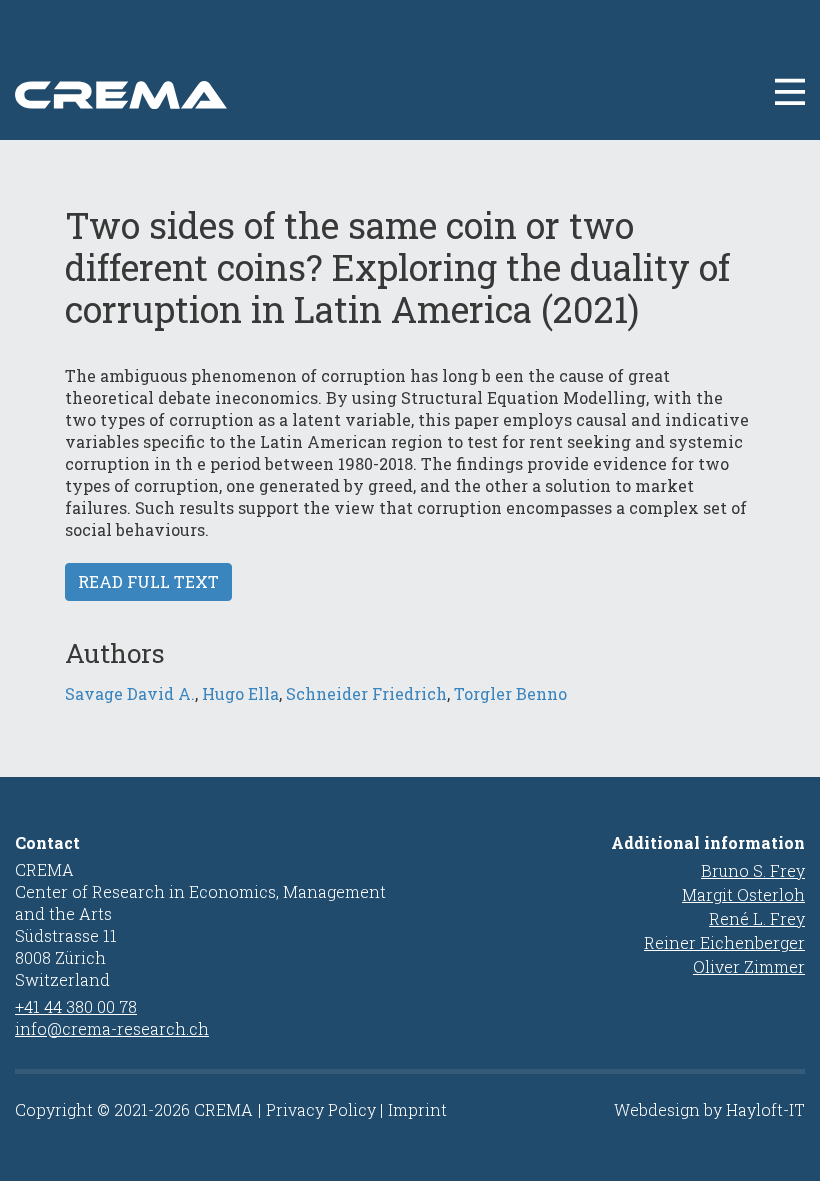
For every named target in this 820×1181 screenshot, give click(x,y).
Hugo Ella (240, 693)
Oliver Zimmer (749, 966)
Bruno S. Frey (753, 870)
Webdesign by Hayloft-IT (709, 1109)
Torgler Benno (510, 693)
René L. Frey (757, 918)
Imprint (417, 1109)
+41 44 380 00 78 (76, 1006)
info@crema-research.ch (112, 1028)
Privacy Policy (321, 1109)
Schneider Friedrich (366, 693)
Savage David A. (130, 693)
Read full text (148, 581)
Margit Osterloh (743, 894)
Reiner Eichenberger (724, 942)
